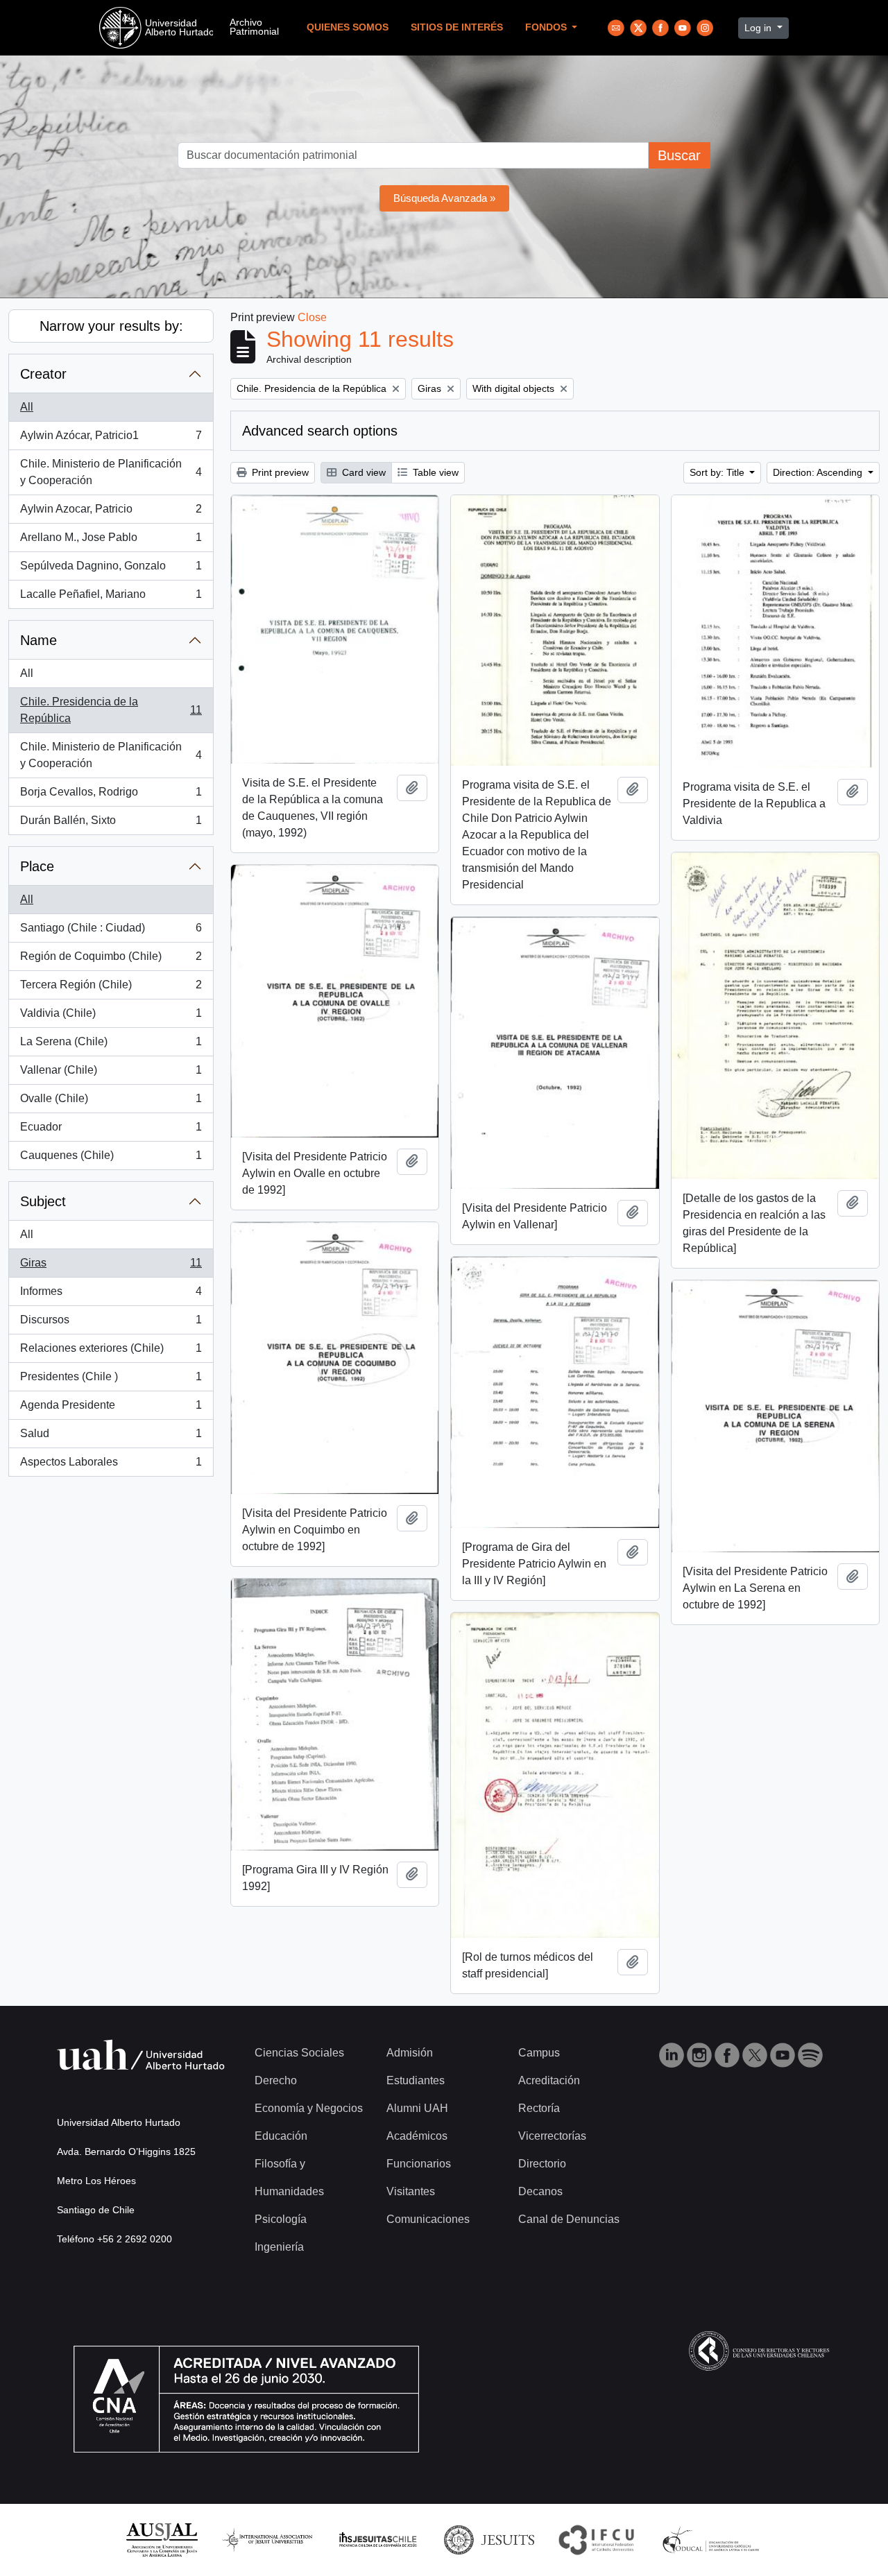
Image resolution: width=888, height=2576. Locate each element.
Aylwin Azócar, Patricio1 (111, 439)
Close (312, 317)
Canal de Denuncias (569, 2219)
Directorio (542, 2164)
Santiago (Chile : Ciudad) (111, 932)
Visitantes (411, 2191)
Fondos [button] (547, 27)
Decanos (540, 2191)
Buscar (679, 155)
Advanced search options (320, 431)
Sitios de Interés (457, 27)
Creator (43, 374)
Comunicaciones (428, 2219)
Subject (43, 1201)
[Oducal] (713, 2539)
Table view (434, 472)
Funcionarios (419, 2164)
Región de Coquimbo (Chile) (111, 960)
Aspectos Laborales (111, 1466)
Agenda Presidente (111, 1409)
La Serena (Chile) (111, 1046)
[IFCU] (597, 2539)
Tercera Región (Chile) (111, 989)
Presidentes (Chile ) (111, 1381)
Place (37, 866)
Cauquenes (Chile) (111, 1159)
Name (39, 640)
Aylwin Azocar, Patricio (111, 513)
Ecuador (111, 1131)
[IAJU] (267, 2539)
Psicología (281, 2219)
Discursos (111, 1324)
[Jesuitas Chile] (378, 2539)
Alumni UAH (417, 2108)
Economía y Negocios (309, 2108)
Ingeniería (279, 2247)
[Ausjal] (161, 2539)
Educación (281, 2136)
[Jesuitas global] (489, 2539)
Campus (539, 2053)
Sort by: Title (718, 472)
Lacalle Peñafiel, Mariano (111, 598)
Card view (362, 472)
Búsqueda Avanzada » (444, 198)
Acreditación (549, 2080)
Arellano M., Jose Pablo (111, 541)
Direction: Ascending (819, 472)
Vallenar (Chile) (111, 1074)
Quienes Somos (348, 27)
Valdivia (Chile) (111, 1017)
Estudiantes (416, 2080)
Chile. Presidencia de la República (111, 710)
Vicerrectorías (552, 2136)
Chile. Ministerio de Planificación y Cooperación (111, 472)
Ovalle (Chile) (111, 1102)
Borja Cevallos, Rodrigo (111, 796)
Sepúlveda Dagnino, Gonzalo (111, 570)
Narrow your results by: (111, 326)
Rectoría (539, 2108)
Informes (111, 1295)
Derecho (276, 2080)
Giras (111, 1267)
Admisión (410, 2053)
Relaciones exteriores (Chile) (111, 1352)
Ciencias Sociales (299, 2053)
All (27, 407)
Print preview (279, 472)
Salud (111, 1437)
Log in (759, 28)
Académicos (417, 2136)
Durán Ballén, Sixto (111, 824)
